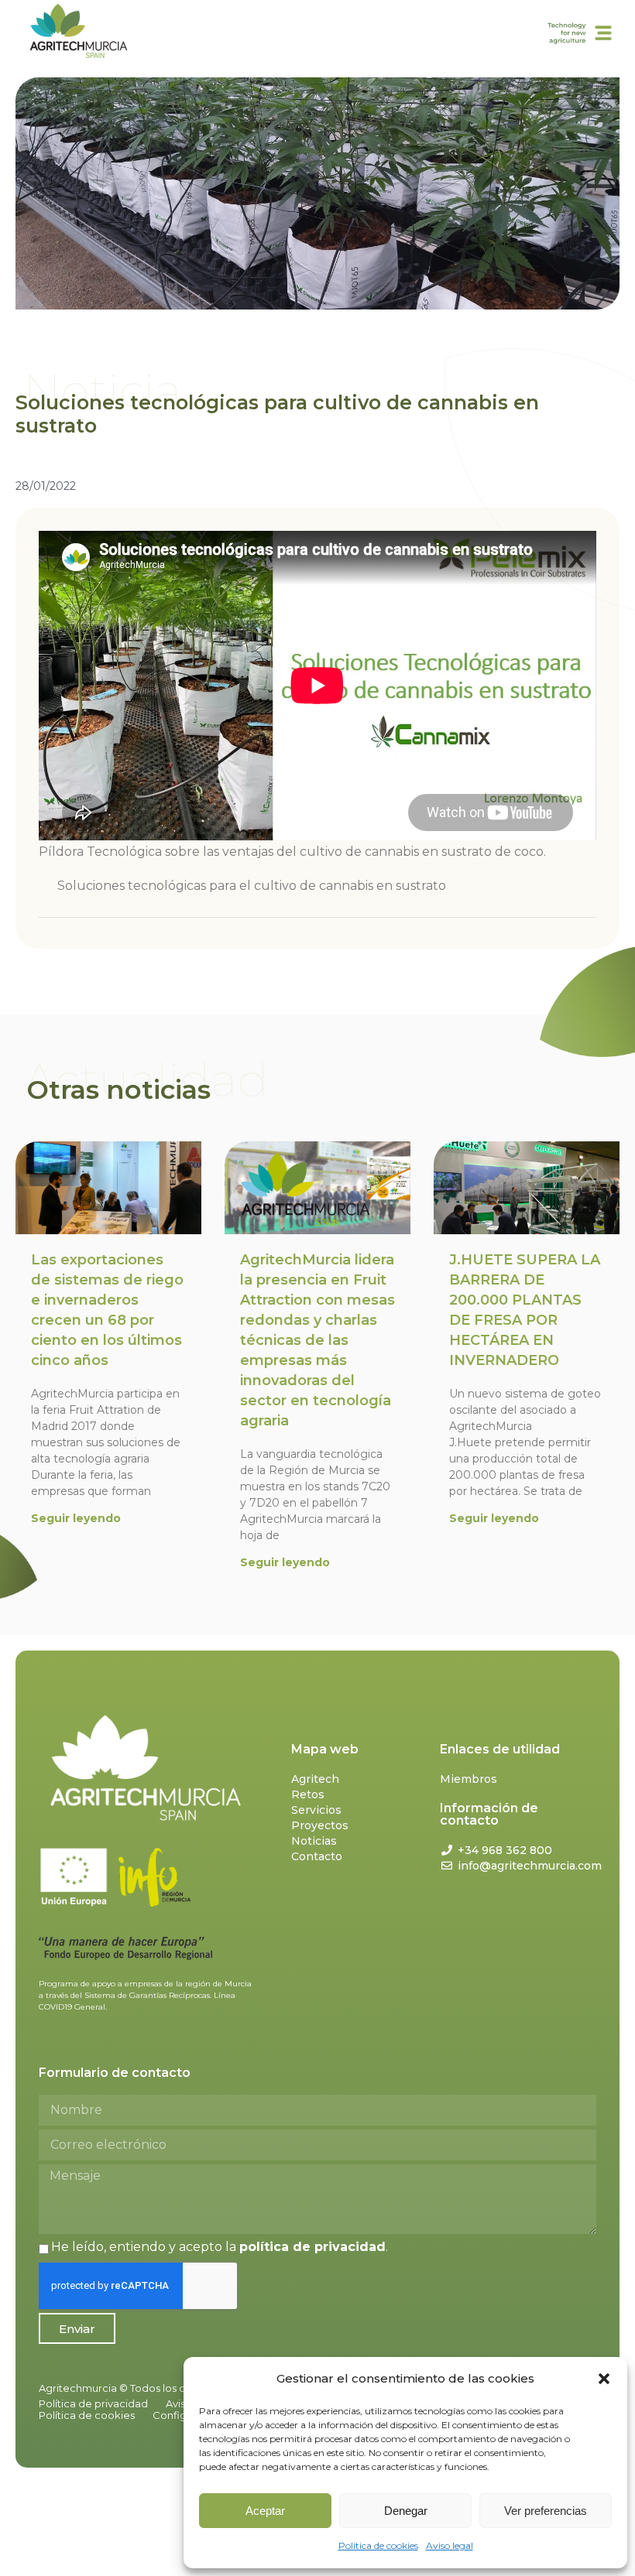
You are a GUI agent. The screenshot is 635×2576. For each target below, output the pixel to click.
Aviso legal (450, 2545)
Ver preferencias (546, 2511)
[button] (604, 2379)
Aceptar (265, 2511)
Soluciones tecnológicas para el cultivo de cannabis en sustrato (252, 886)
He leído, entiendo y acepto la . (220, 2247)
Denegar (406, 2511)
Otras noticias (119, 1090)
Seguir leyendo (76, 1518)
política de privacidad (312, 2247)
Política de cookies (378, 2545)
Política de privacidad (93, 2403)
